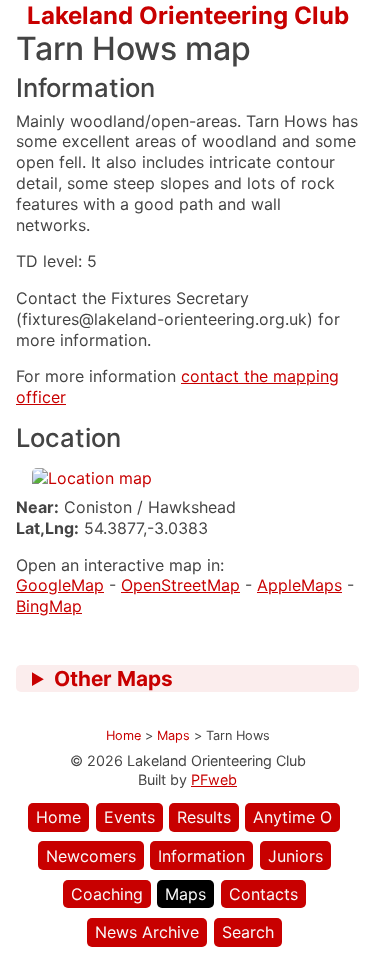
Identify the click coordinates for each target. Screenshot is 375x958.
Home (58, 817)
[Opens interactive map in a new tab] (92, 478)
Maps (185, 894)
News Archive (147, 932)
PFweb (214, 779)
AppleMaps (299, 585)
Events (129, 817)
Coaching (107, 894)
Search (248, 932)
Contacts (263, 894)
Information (201, 856)
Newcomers (91, 856)
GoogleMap (60, 585)
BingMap (49, 606)
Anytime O (292, 817)
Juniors (295, 856)
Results (204, 817)
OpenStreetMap (180, 585)
